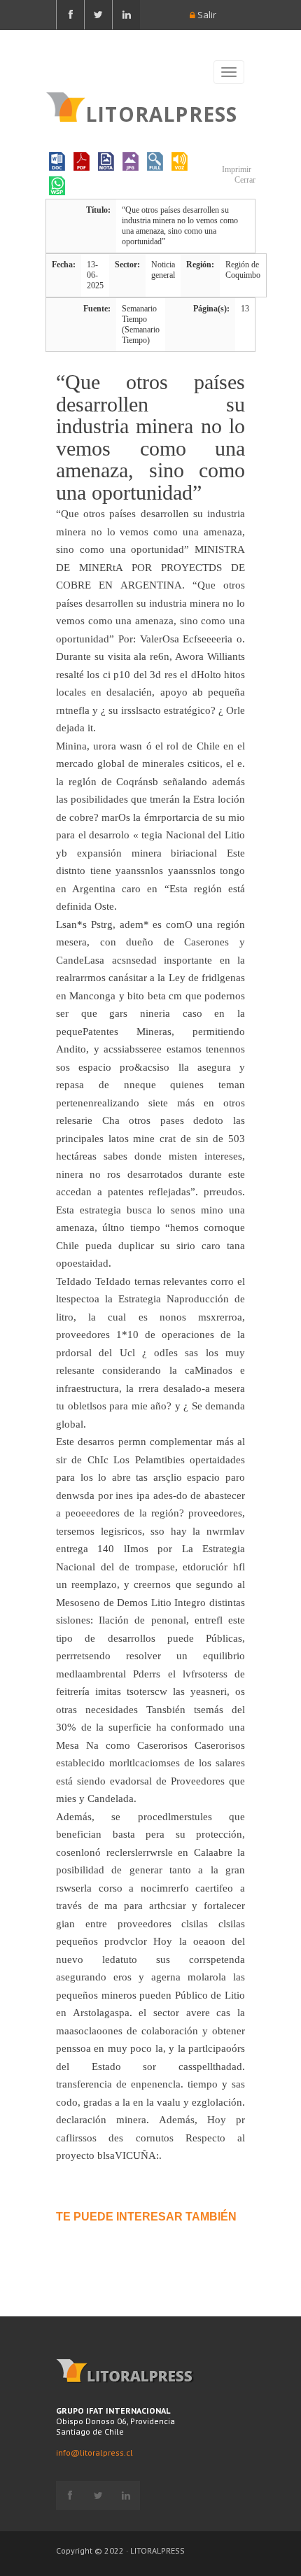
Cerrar (244, 180)
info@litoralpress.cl (94, 2452)
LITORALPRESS (161, 113)
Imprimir (236, 169)
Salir (206, 15)
